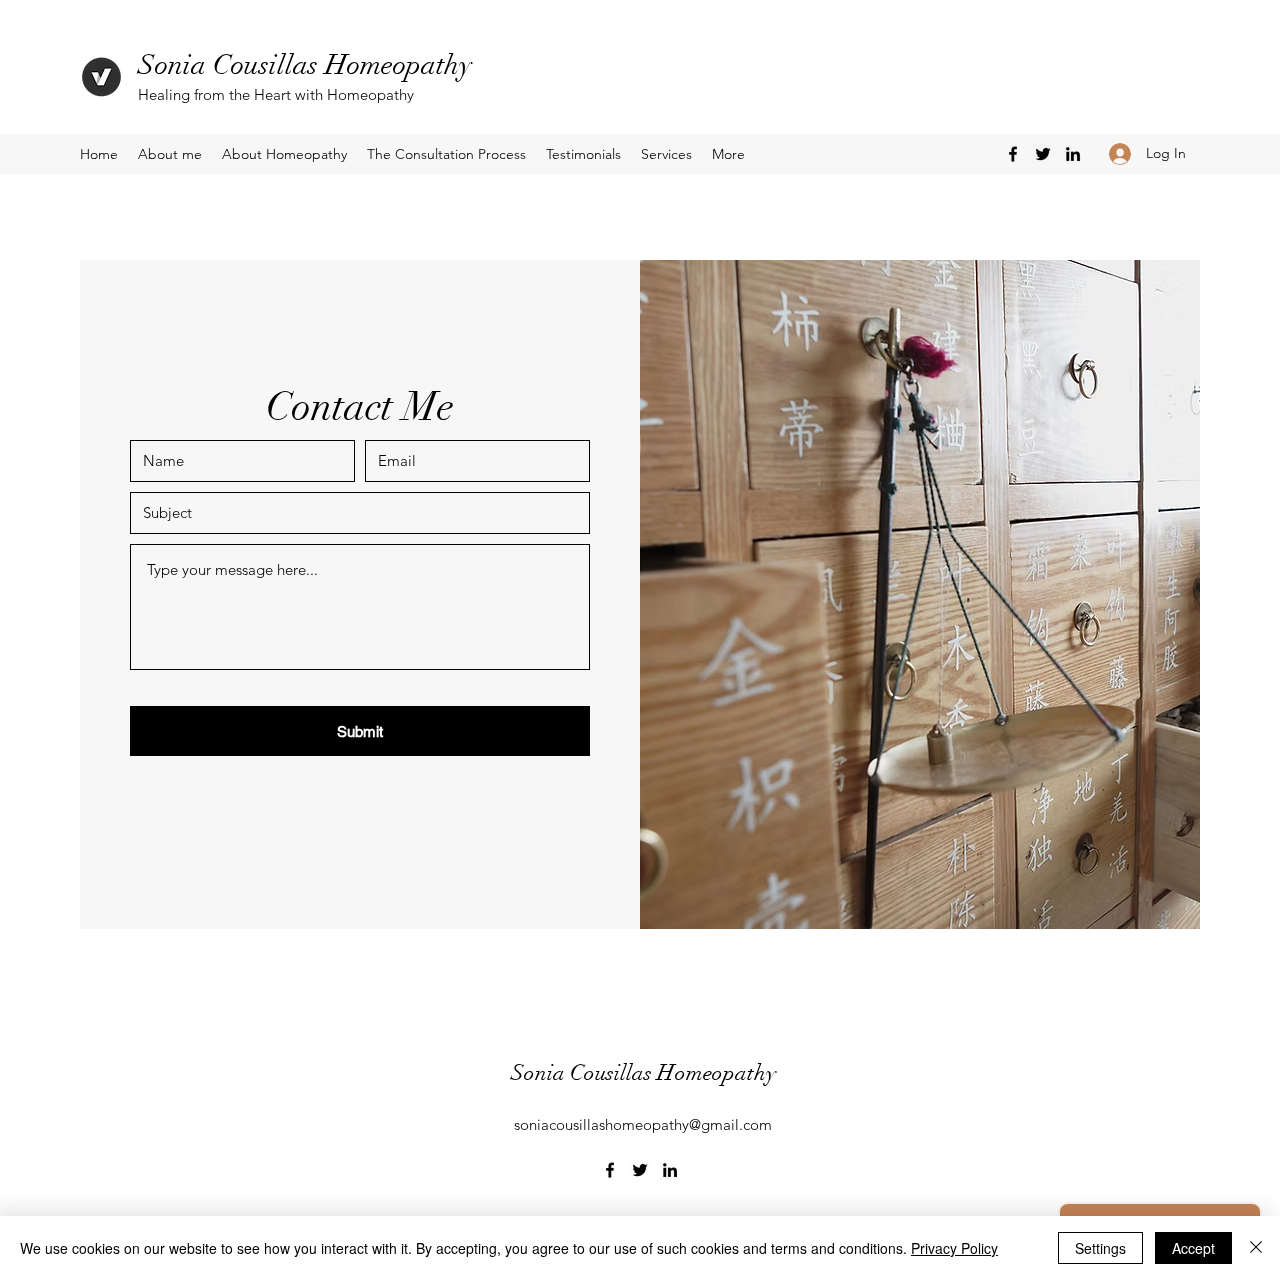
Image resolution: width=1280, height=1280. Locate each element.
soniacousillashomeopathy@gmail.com (643, 1124)
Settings (1100, 1248)
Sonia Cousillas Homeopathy (305, 65)
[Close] (1256, 1248)
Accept (1193, 1248)
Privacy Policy (954, 1248)
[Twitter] (1043, 154)
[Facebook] (1013, 154)
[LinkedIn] (1073, 154)
